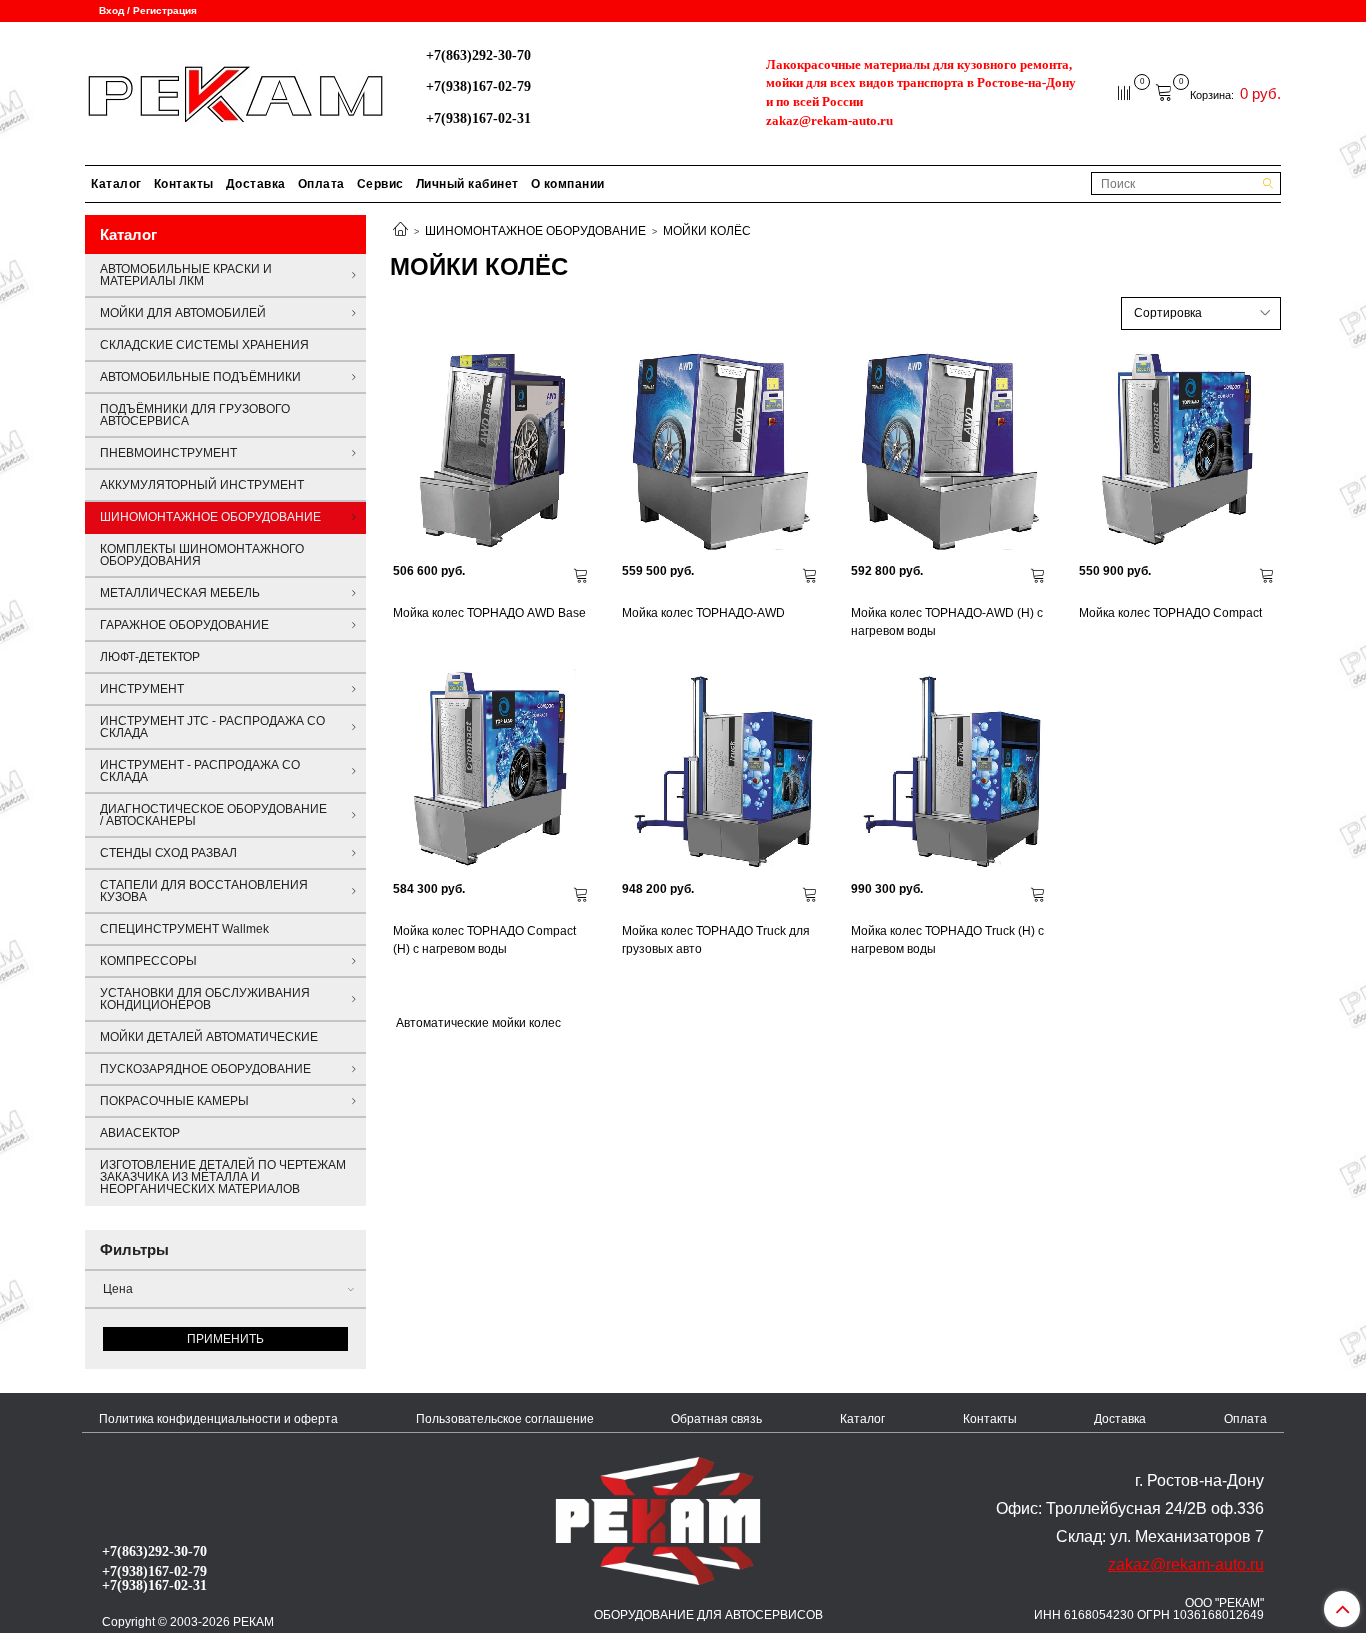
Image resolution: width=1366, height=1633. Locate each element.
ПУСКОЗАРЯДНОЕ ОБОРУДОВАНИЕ (205, 1069)
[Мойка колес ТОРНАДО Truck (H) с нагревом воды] (950, 769)
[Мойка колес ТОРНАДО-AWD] (721, 450)
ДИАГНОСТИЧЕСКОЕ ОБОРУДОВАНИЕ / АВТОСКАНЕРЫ (213, 815)
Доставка (256, 184)
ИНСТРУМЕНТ (142, 689)
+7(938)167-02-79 (478, 86)
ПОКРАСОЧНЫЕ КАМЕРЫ (174, 1101)
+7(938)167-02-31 (478, 118)
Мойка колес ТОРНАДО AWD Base (489, 613)
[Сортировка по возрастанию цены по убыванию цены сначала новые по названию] (1201, 313)
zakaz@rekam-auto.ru (829, 120)
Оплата (321, 184)
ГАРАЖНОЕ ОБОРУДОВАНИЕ (184, 625)
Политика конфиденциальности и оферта (218, 1419)
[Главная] (400, 231)
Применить (225, 1339)
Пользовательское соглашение (505, 1419)
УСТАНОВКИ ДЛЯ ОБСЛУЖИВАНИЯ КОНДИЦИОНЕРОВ (205, 999)
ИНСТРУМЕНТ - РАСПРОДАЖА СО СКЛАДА (200, 771)
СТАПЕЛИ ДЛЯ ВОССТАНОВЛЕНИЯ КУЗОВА (204, 891)
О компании (568, 184)
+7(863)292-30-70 (478, 55)
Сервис (380, 184)
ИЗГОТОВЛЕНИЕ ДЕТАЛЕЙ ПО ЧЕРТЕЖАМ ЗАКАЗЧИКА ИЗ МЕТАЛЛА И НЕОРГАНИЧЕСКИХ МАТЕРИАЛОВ (223, 1177)
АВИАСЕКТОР (140, 1133)
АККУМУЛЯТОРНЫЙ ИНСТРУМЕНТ (202, 485)
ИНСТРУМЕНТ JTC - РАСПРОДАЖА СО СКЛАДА (212, 727)
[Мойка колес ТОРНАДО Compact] (1178, 450)
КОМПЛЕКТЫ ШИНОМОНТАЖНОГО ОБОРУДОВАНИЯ (202, 555)
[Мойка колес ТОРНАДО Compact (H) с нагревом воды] (492, 769)
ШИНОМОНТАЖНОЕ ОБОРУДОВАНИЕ (535, 231)
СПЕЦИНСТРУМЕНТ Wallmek (184, 929)
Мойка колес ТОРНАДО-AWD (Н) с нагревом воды (947, 622)
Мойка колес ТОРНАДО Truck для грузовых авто (716, 940)
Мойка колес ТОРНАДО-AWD (703, 613)
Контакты (184, 184)
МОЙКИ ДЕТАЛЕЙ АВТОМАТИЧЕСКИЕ (209, 1037)
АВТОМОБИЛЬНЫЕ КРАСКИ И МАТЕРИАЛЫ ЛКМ (186, 275)
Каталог (116, 184)
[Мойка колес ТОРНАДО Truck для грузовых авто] (721, 769)
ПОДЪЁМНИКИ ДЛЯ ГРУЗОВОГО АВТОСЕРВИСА (195, 415)
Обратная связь (716, 1419)
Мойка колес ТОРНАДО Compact (1170, 613)
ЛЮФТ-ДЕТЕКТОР (150, 657)
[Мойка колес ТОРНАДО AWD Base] (492, 450)
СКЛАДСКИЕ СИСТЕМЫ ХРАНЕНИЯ (204, 345)
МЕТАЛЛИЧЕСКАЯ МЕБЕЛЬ (180, 593)
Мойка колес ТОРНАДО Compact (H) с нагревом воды (484, 940)
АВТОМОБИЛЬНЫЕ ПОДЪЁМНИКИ (200, 377)
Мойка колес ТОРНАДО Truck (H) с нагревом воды (947, 940)
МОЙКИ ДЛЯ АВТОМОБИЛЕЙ (183, 313)
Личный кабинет (467, 184)
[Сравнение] (1125, 92)
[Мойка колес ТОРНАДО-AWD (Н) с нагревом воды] (950, 450)
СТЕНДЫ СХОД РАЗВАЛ (168, 853)
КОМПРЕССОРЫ (148, 961)
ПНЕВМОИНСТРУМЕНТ (168, 453)
